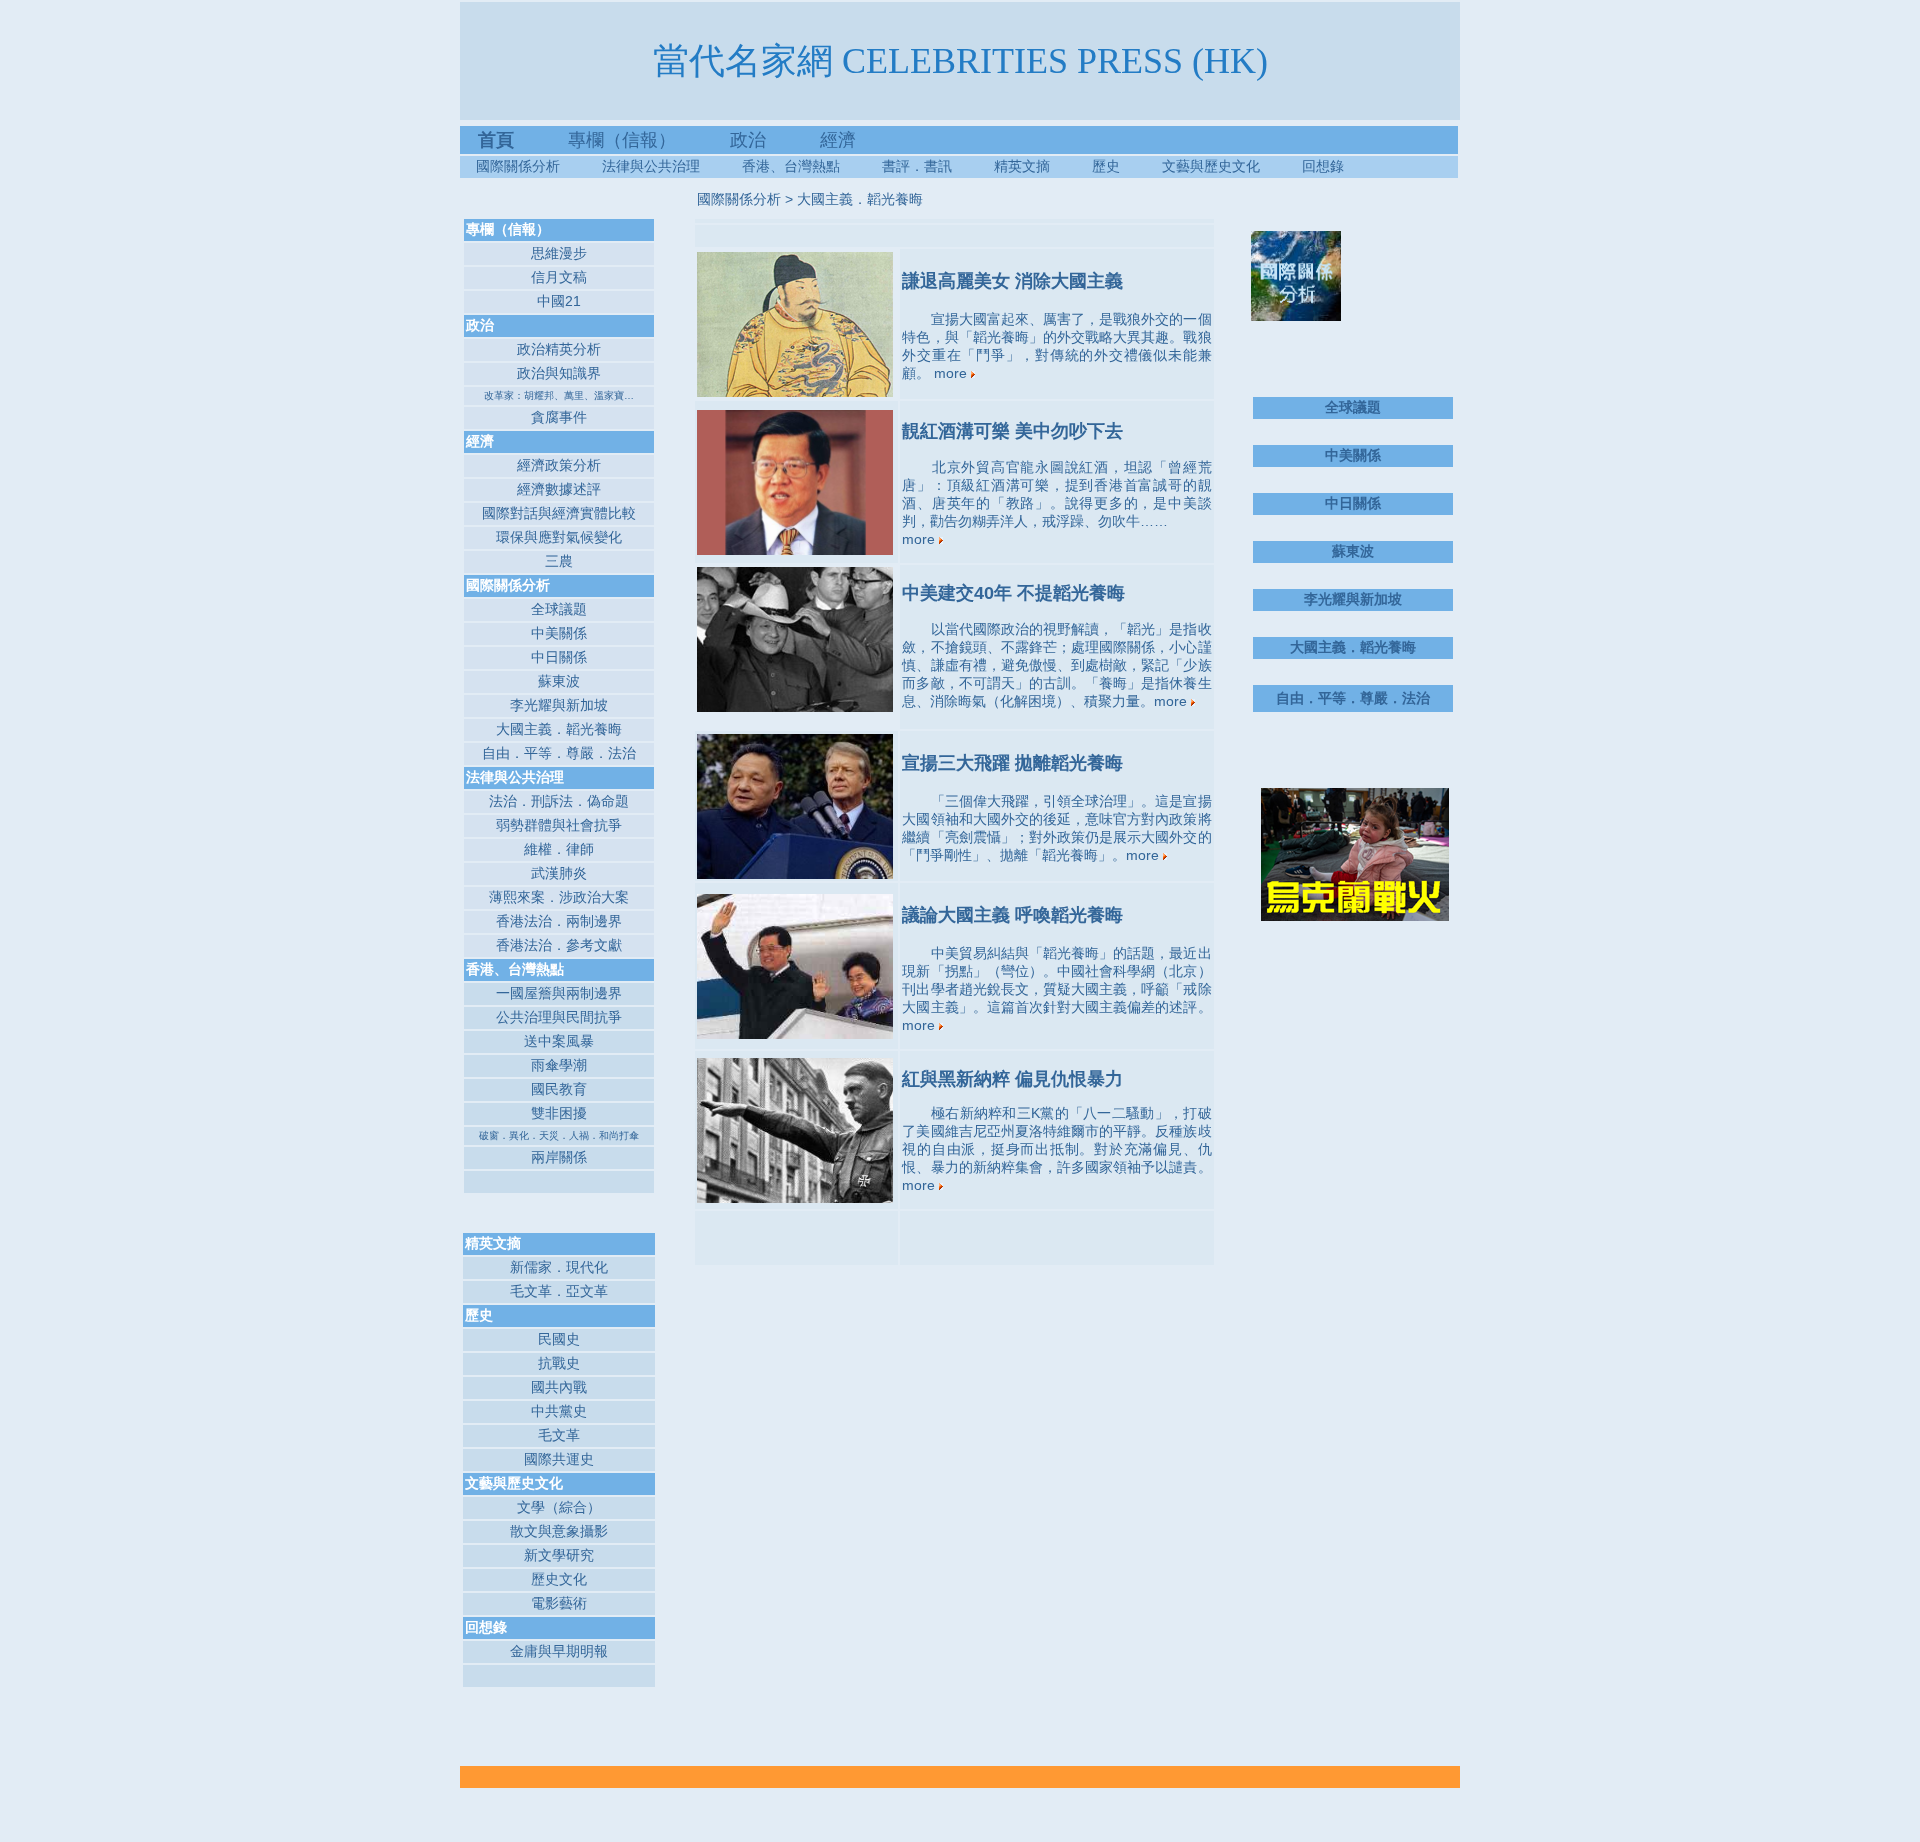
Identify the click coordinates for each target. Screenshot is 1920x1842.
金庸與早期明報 (559, 1651)
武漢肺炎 (559, 873)
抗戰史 (559, 1363)
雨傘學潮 (559, 1065)
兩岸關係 (559, 1157)
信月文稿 (559, 277)
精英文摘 (1043, 166)
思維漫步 (559, 253)
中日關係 (559, 657)
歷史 (1106, 166)
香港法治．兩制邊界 (559, 921)
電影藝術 (559, 1603)
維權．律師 (559, 849)
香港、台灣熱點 (812, 166)
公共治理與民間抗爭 (559, 1017)
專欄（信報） (649, 140)
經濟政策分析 (559, 465)
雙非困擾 (559, 1113)
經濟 (838, 140)
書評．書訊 (938, 166)
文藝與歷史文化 (1211, 166)
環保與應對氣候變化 (559, 537)
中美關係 (559, 633)
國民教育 (559, 1089)
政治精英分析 (559, 349)
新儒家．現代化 (559, 1267)
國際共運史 (559, 1459)
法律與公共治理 (651, 166)
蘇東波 (559, 681)
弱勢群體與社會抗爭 (559, 825)
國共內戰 (559, 1387)
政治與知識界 (559, 373)
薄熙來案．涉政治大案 (559, 897)
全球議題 (559, 609)
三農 (559, 561)
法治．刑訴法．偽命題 (559, 801)
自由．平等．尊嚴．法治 (559, 753)
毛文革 (559, 1435)
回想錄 (1323, 166)
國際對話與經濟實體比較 (559, 513)
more (952, 373)
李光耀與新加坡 (559, 705)
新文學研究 (559, 1555)
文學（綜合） (559, 1507)
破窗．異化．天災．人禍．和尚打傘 (559, 1135)
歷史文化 (559, 1579)
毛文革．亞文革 (559, 1291)
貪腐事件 (559, 417)
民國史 (559, 1339)
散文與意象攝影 (559, 1531)
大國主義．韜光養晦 (559, 729)
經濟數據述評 (559, 489)
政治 (748, 140)
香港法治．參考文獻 (559, 945)
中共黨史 (559, 1411)
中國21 (559, 301)
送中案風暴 (559, 1041)
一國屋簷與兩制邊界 (559, 993)
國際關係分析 (518, 166)
